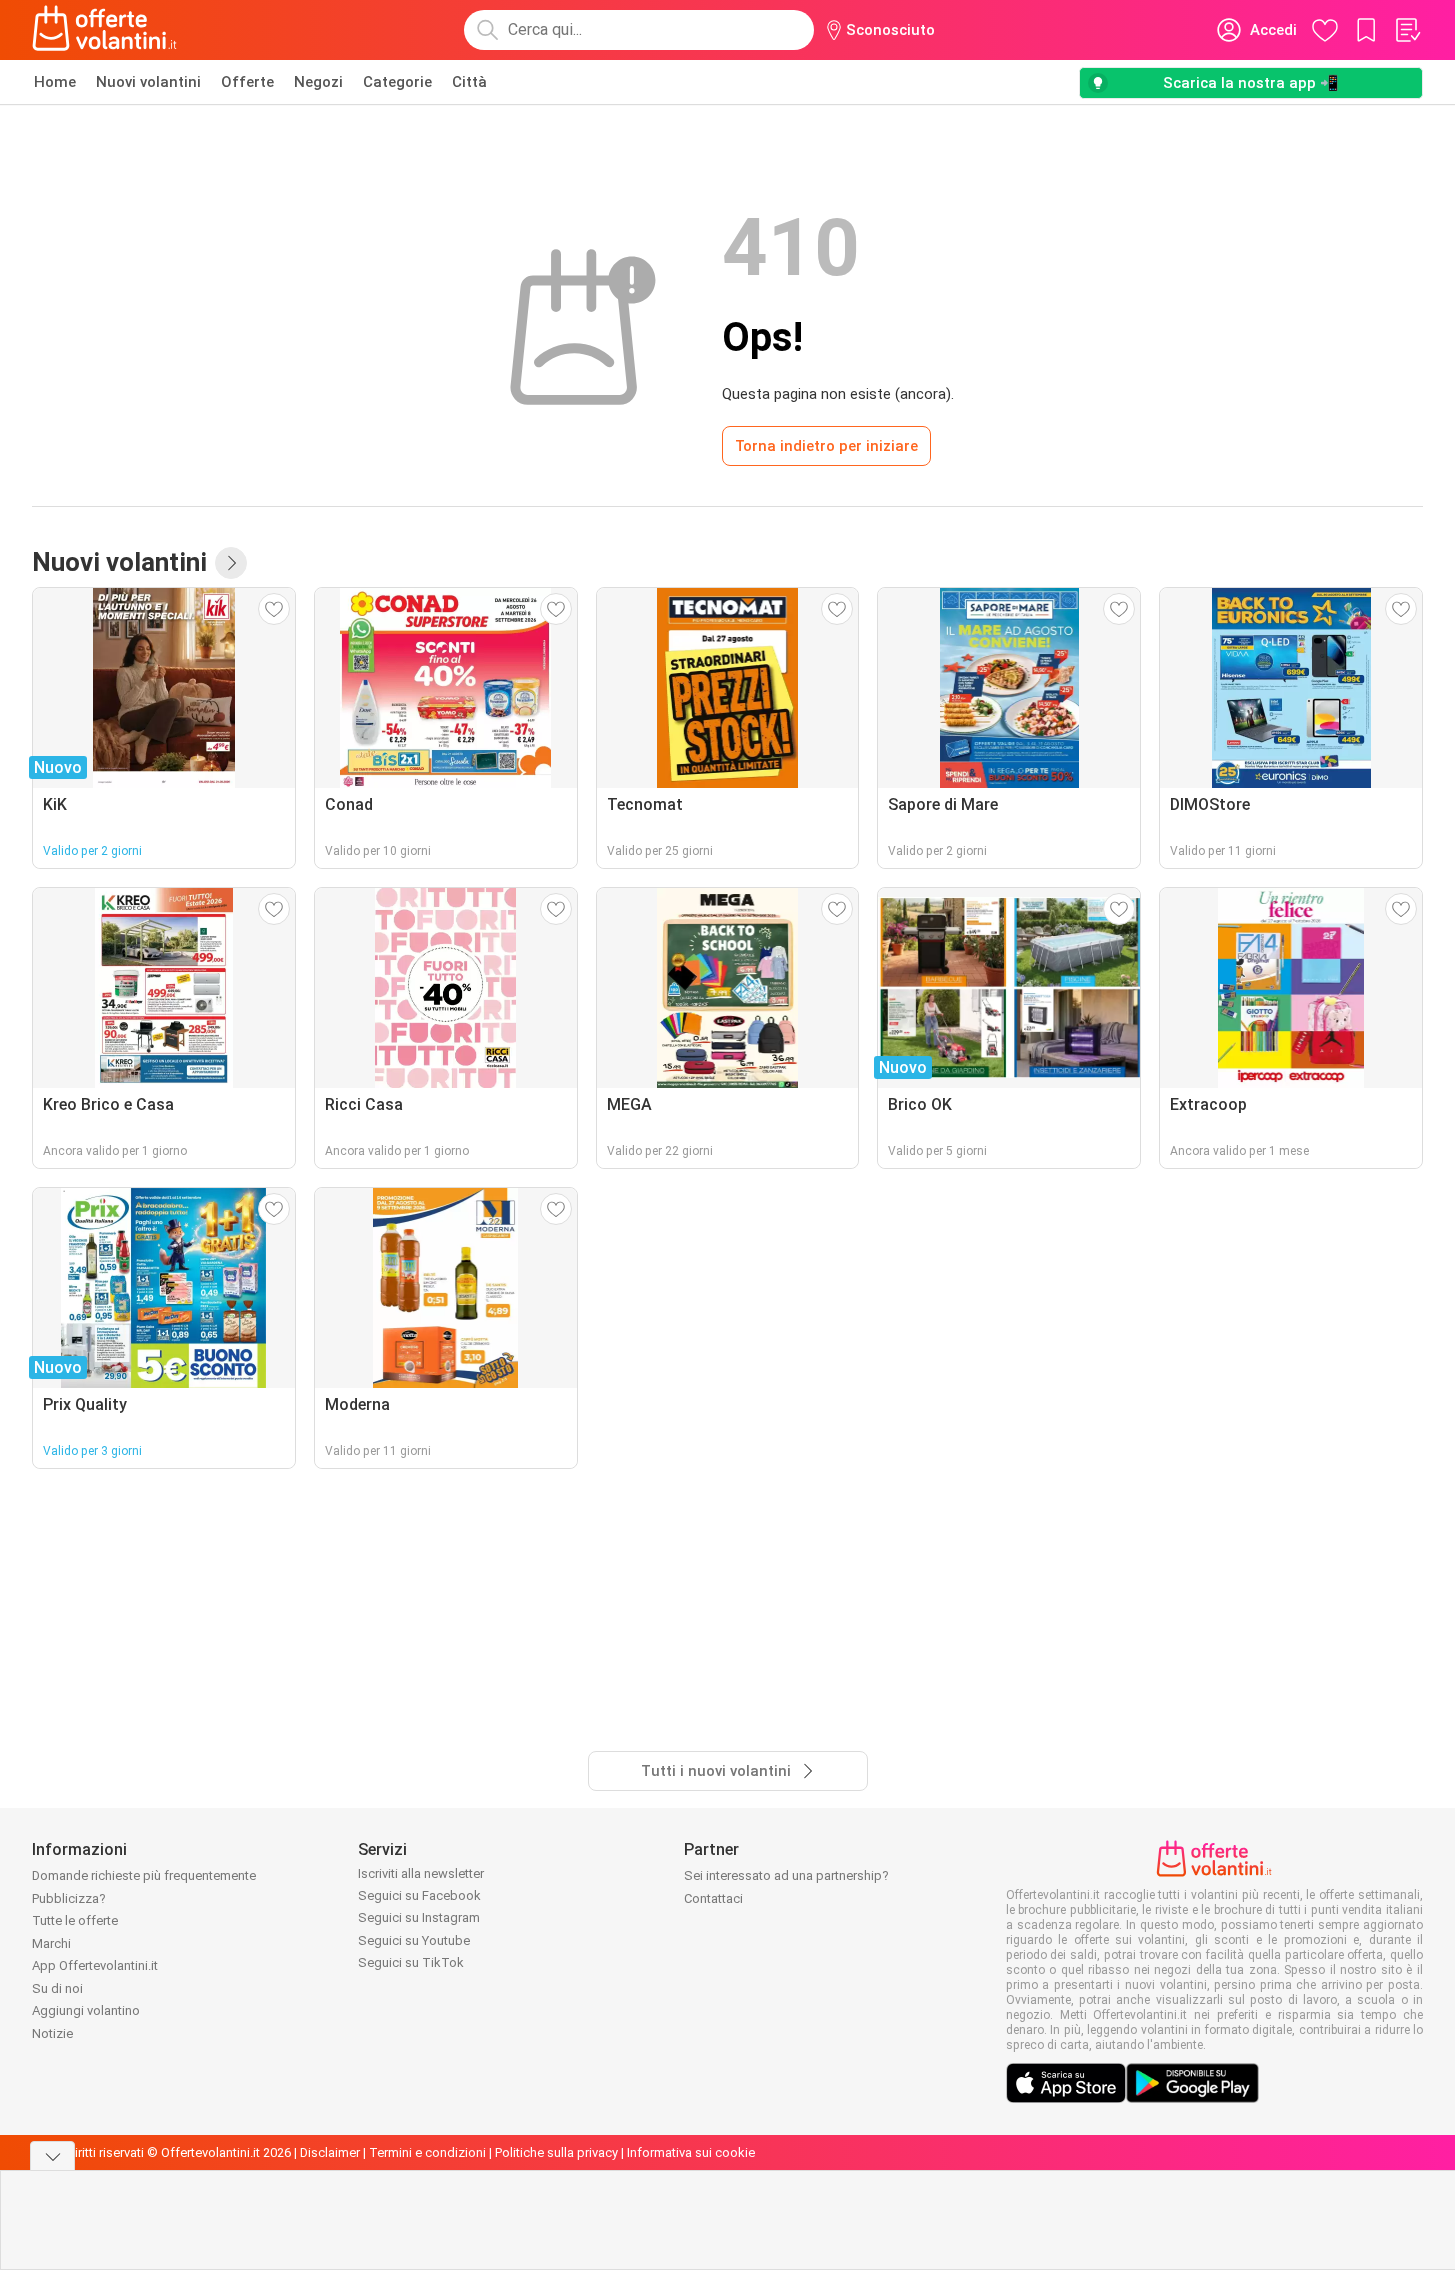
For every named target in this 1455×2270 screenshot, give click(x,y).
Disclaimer (330, 2152)
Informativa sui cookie (691, 2152)
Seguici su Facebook (419, 1895)
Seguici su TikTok (411, 1962)
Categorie (397, 82)
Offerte (247, 82)
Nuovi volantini (148, 82)
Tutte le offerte (75, 1920)
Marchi (51, 1943)
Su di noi (57, 1988)
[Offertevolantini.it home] (105, 30)
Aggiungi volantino (86, 2010)
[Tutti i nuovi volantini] (231, 563)
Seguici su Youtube (414, 1940)
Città (469, 82)
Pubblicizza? (69, 1898)
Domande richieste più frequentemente (144, 1875)
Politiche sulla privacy (556, 2152)
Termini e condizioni (427, 2152)
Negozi (318, 82)
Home (55, 82)
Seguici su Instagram (419, 1917)
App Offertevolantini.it (95, 1965)
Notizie (52, 2033)
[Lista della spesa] (1407, 30)
